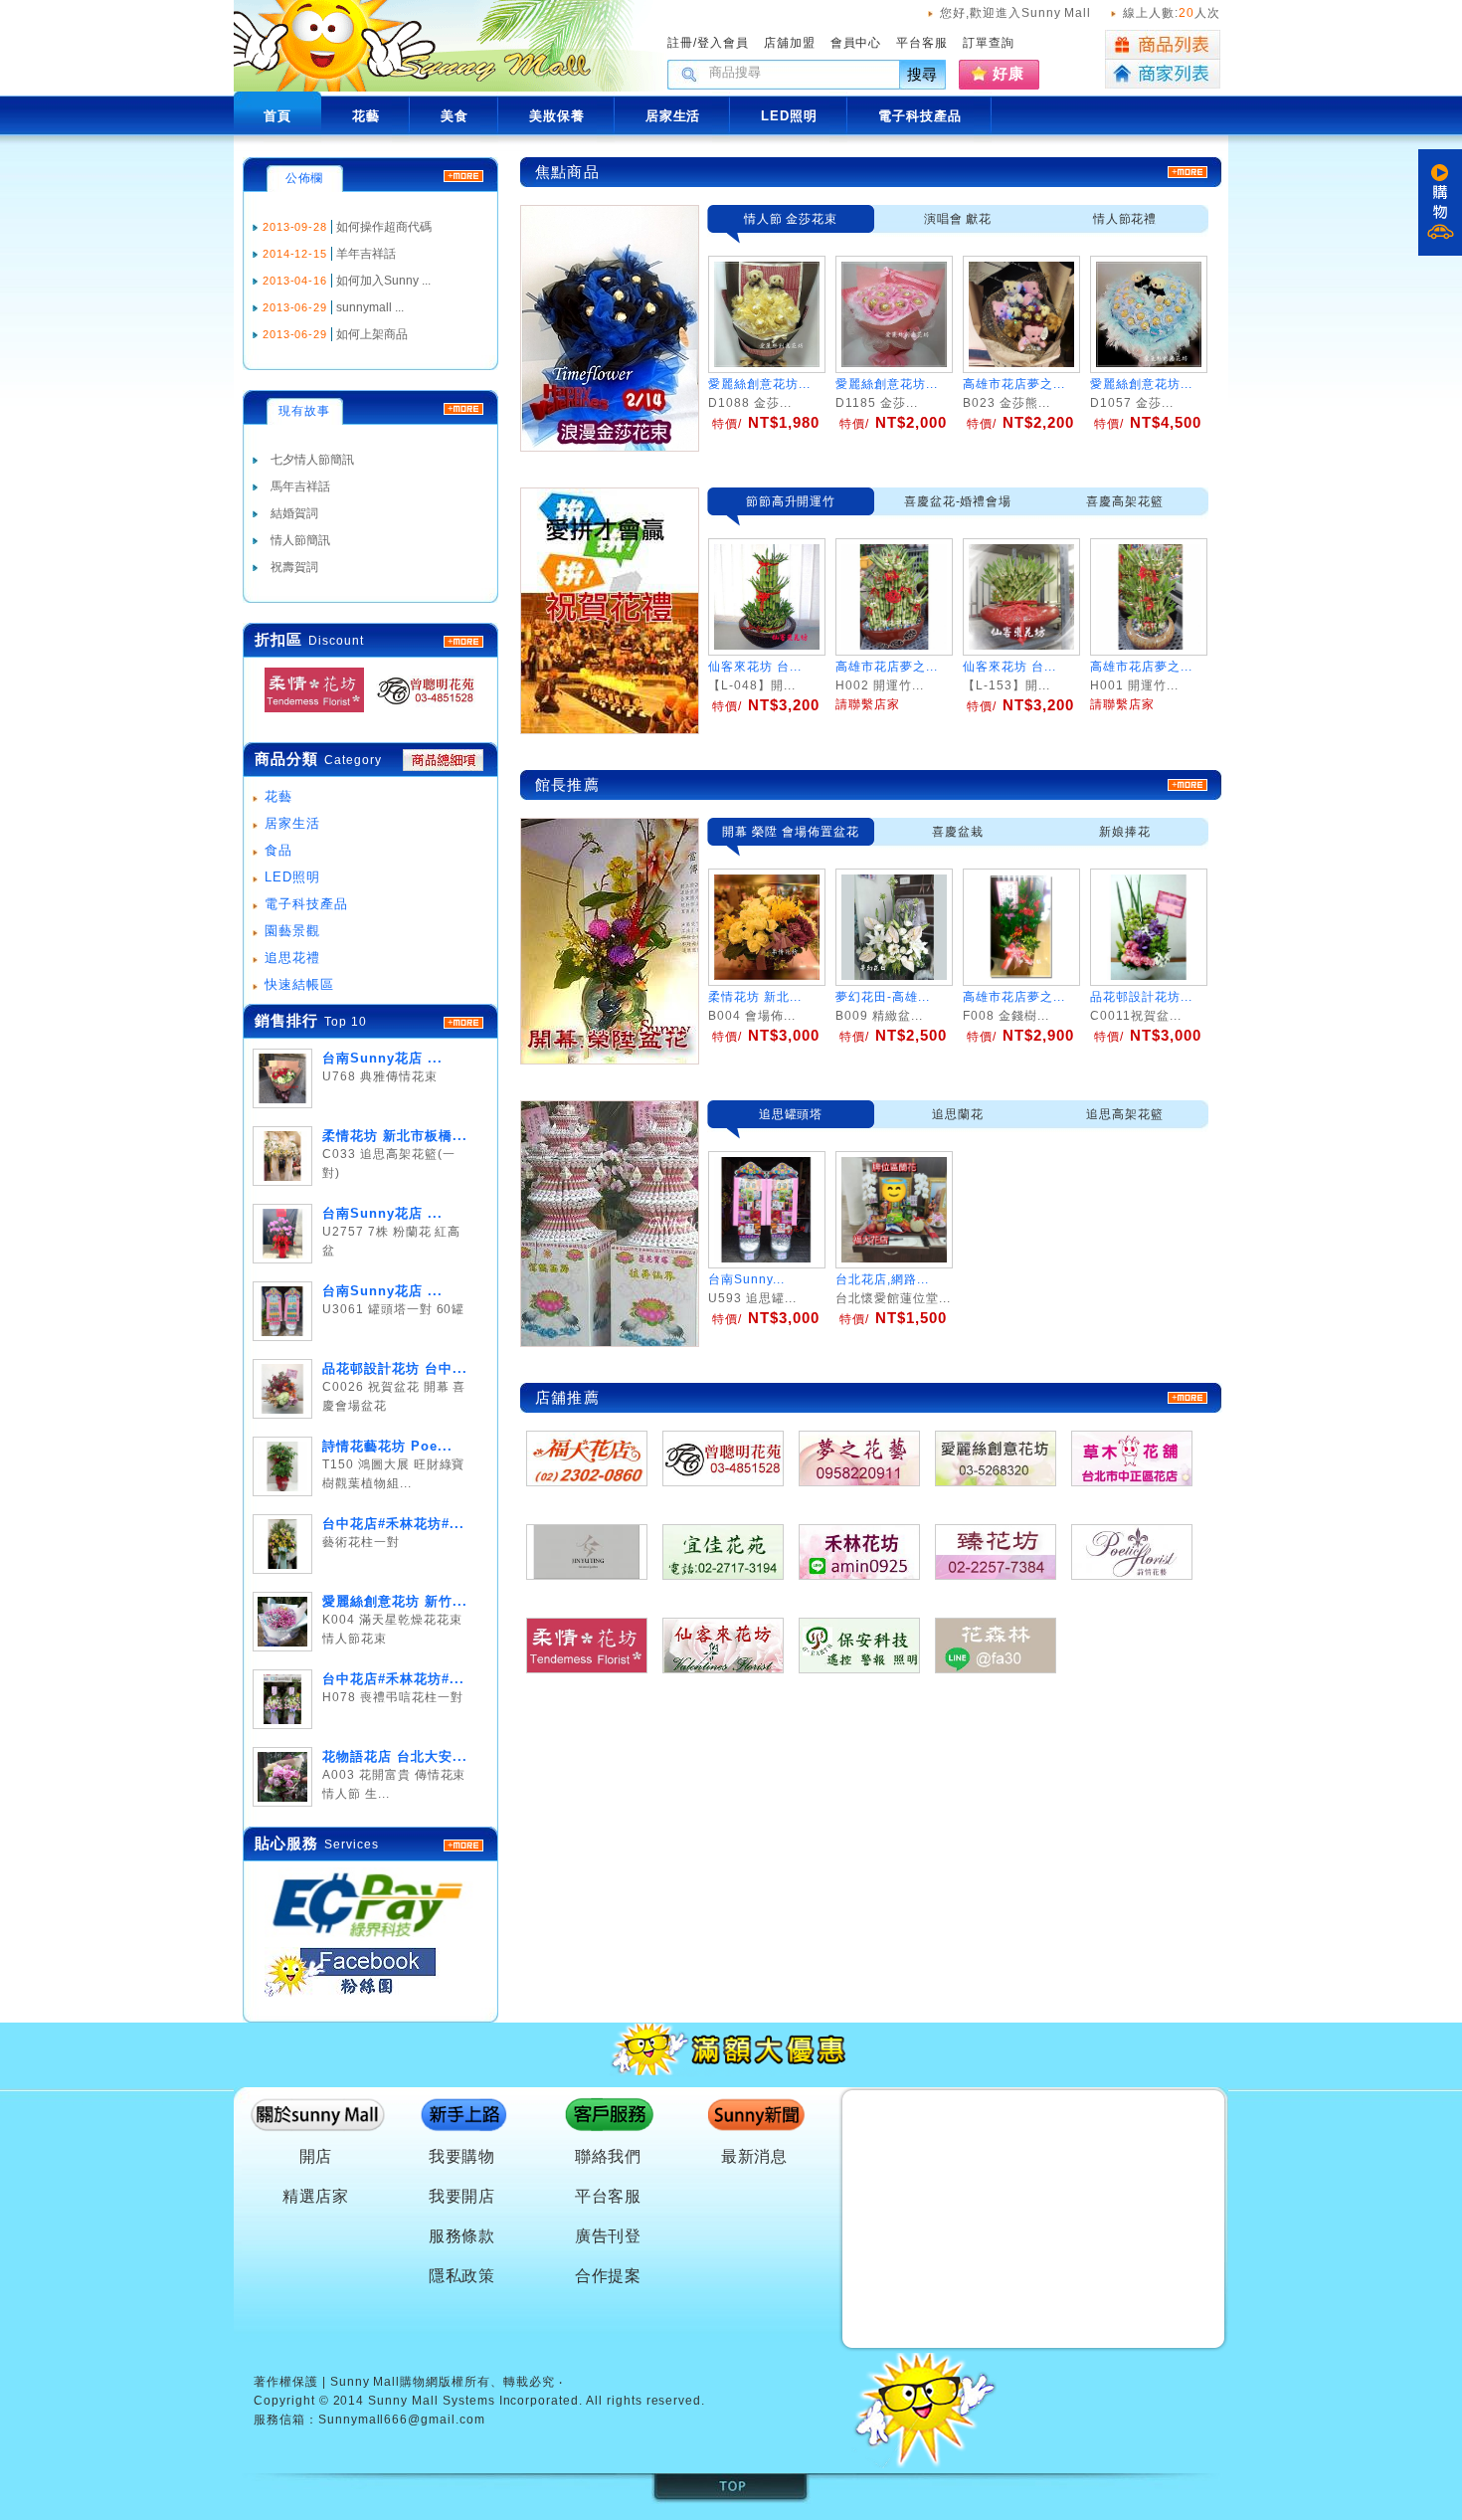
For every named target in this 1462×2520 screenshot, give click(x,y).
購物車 (1440, 202)
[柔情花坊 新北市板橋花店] (308, 713)
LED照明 (292, 877)
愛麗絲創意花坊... (759, 384)
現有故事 (304, 411)
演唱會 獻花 (958, 219)
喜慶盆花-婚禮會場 (958, 501)
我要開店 (462, 2196)
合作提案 (609, 2276)
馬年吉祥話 (300, 486)
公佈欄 (305, 178)
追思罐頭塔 (791, 1114)
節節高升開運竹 (791, 501)
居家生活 (292, 823)
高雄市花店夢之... (1014, 384)
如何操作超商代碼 (384, 227)
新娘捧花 (1125, 832)
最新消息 (755, 2156)
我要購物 (462, 2156)
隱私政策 (462, 2276)
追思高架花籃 (1125, 1114)
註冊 (680, 43)
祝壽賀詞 (294, 567)
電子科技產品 (306, 904)
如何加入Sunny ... (383, 281)
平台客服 (922, 43)
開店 (316, 2156)
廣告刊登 (609, 2236)
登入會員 (723, 43)
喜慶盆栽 (958, 832)
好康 (1008, 73)
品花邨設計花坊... (1141, 997)
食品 (278, 850)
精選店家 (316, 2196)
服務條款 (462, 2236)
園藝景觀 (292, 931)
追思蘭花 (958, 1114)
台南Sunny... (746, 1279)
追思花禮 (292, 958)
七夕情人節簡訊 (312, 460)
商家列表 (1163, 74)
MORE (463, 642)
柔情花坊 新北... (755, 997)
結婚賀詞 (294, 513)
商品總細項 (443, 760)
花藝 (278, 796)
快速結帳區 (299, 984)
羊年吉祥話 (366, 254)
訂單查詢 (989, 43)
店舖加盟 (790, 43)
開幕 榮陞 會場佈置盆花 (791, 832)
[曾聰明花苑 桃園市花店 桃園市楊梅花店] (420, 713)
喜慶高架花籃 (1125, 501)
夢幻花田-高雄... (883, 997)
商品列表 (1163, 45)
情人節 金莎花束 (791, 219)
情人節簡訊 (300, 540)
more (463, 1023)
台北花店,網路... (882, 1279)
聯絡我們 (609, 2156)
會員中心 (856, 43)
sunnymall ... (370, 307)
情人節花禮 (1125, 219)
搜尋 (923, 74)
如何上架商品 (372, 334)
